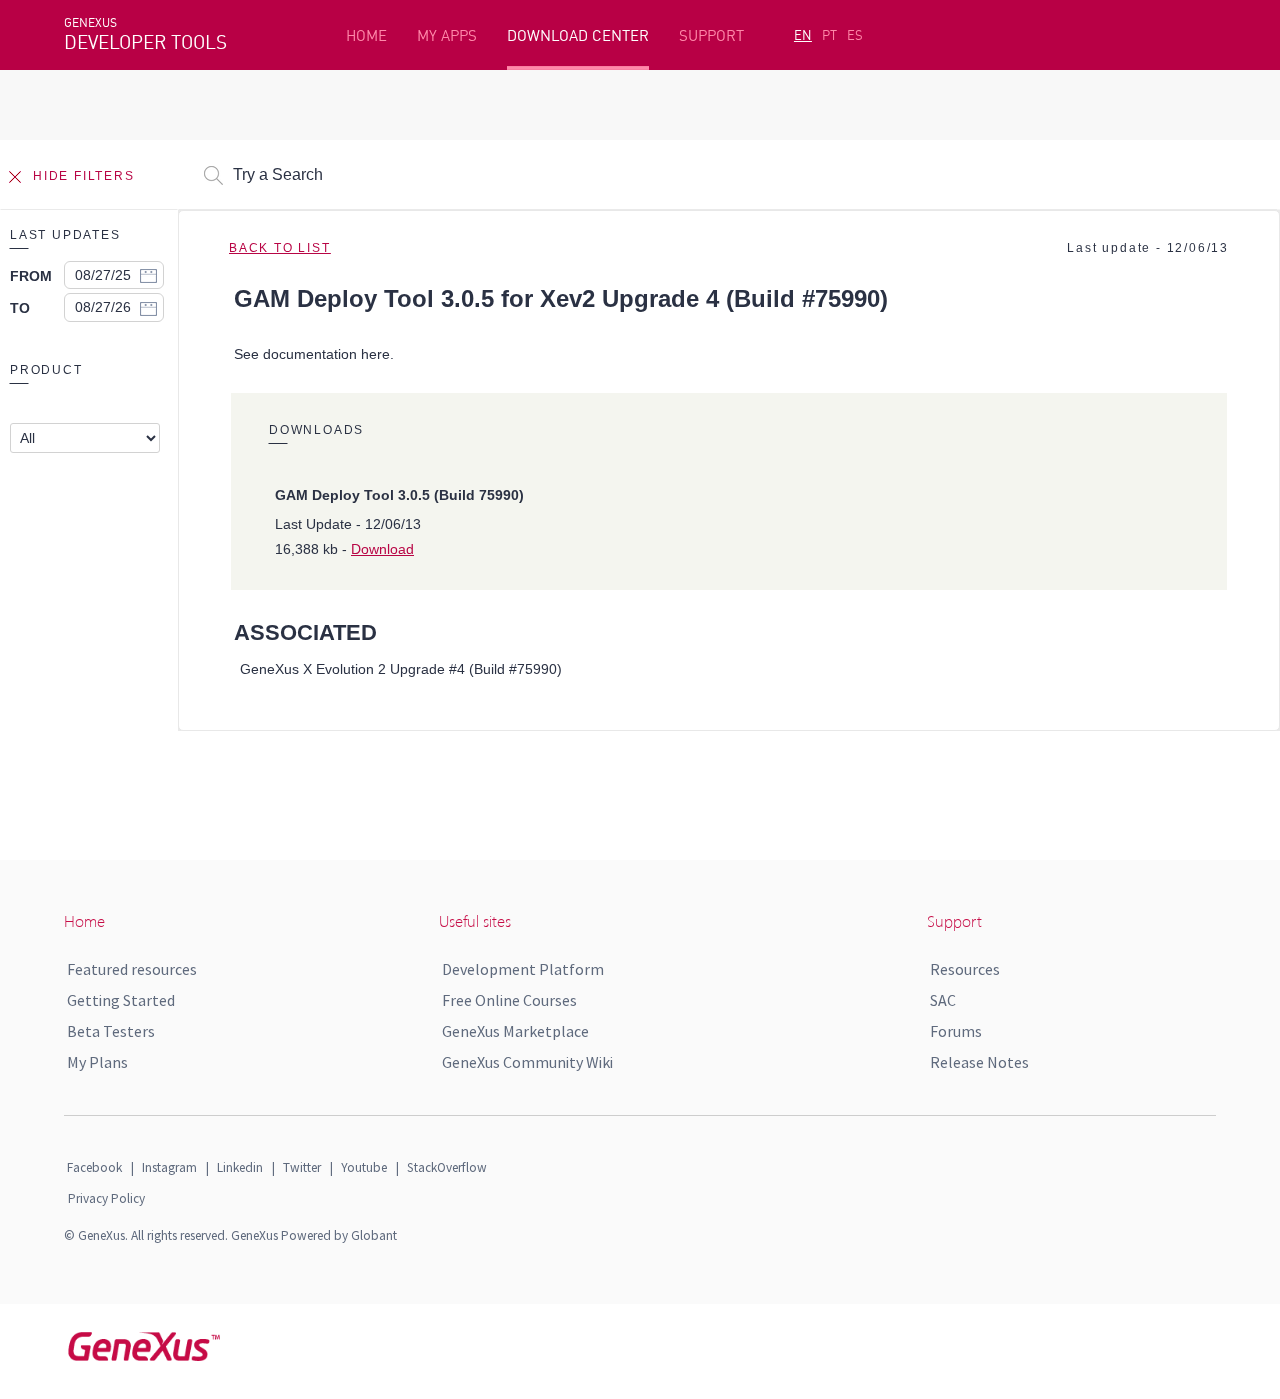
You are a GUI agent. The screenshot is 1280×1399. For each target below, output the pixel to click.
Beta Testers (111, 1031)
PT (829, 35)
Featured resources (132, 969)
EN (803, 35)
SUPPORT (711, 35)
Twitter (302, 1167)
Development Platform (523, 969)
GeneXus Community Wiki (527, 1062)
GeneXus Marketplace (515, 1031)
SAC (943, 1000)
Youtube (364, 1167)
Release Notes (979, 1062)
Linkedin (240, 1167)
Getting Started (121, 1000)
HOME (366, 35)
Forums (956, 1031)
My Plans (97, 1062)
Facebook (94, 1167)
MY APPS (447, 35)
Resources (965, 969)
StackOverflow (447, 1167)
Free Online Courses (509, 1000)
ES (855, 35)
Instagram (169, 1167)
